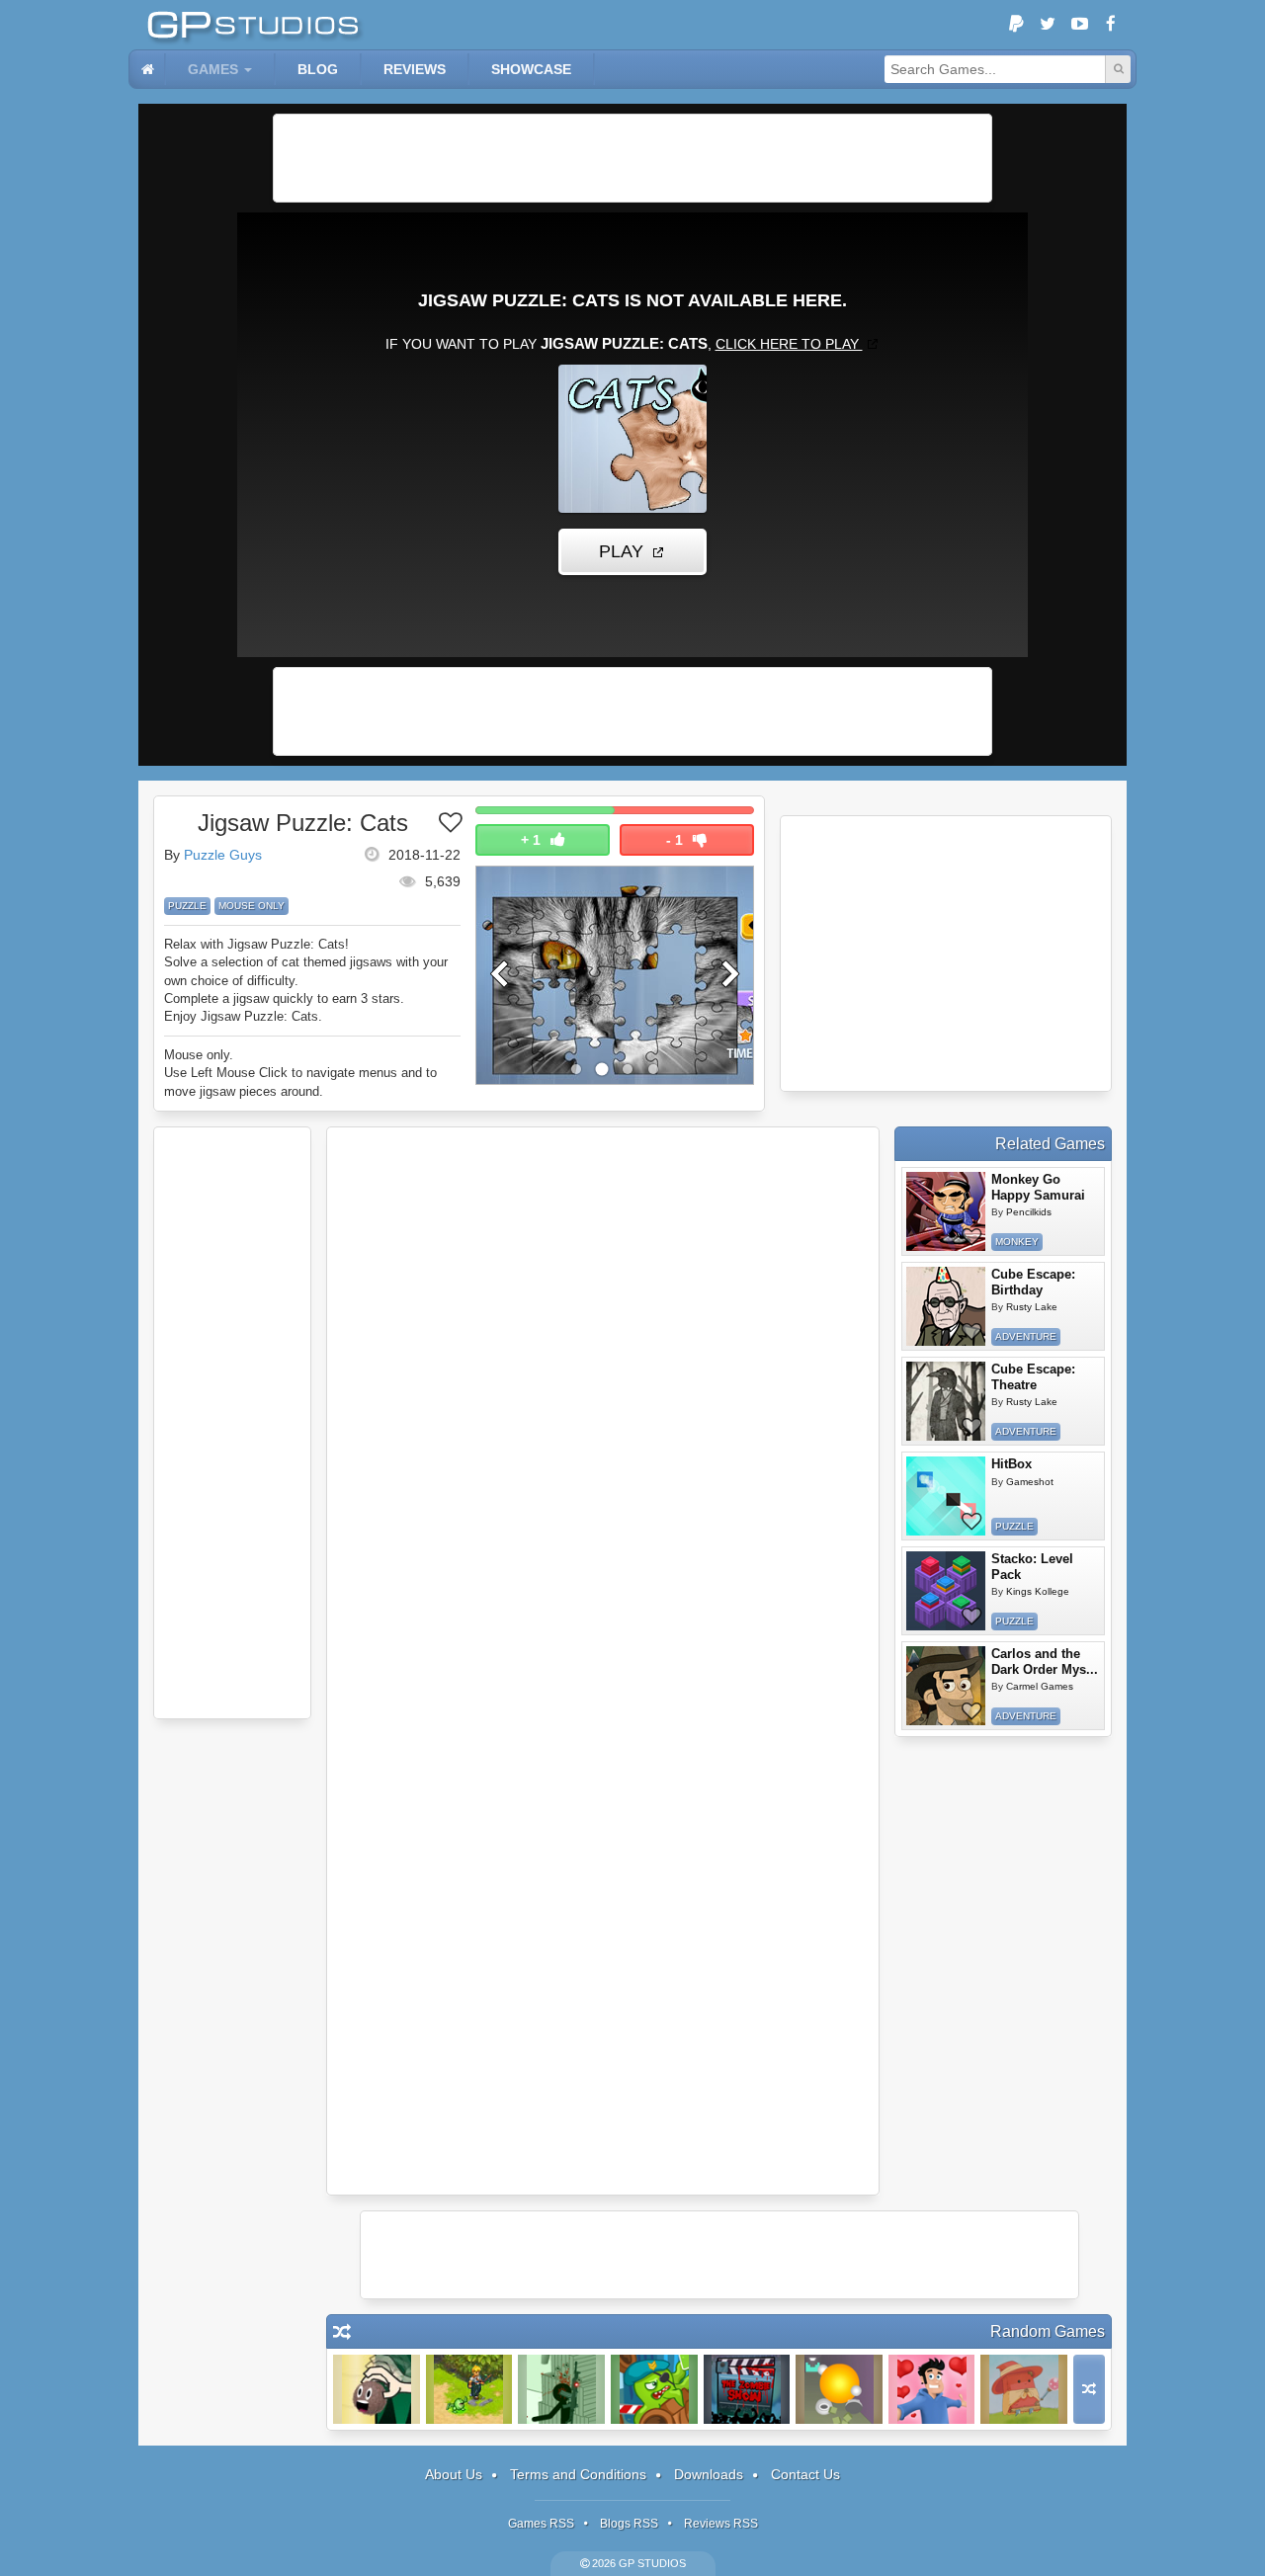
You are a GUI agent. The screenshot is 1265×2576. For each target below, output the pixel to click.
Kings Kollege (1038, 1591)
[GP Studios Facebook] (1111, 25)
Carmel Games (1040, 1686)
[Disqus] (603, 1400)
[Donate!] (1016, 25)
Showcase (531, 69)
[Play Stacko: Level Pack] (946, 1591)
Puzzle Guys (223, 855)
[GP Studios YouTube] (1079, 25)
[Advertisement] (632, 158)
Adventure (1026, 1336)
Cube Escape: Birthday (1033, 1282)
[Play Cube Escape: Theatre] (946, 1401)
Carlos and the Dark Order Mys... (1045, 1662)
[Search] (1118, 69)
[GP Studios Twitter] (1048, 25)
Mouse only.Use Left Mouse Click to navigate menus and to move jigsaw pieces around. (300, 1073)
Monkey (1017, 1242)
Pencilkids (1029, 1212)
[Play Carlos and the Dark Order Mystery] (946, 1686)
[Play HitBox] (946, 1496)
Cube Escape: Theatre (1033, 1377)
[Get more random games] (1089, 2389)
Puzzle (187, 906)
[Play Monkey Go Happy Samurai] (946, 1211)
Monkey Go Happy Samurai (1038, 1187)
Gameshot (1030, 1482)
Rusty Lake (1032, 1307)
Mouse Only (252, 906)
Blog (318, 69)
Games (213, 69)
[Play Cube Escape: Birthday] (946, 1306)
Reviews (415, 69)
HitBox (1012, 1464)
